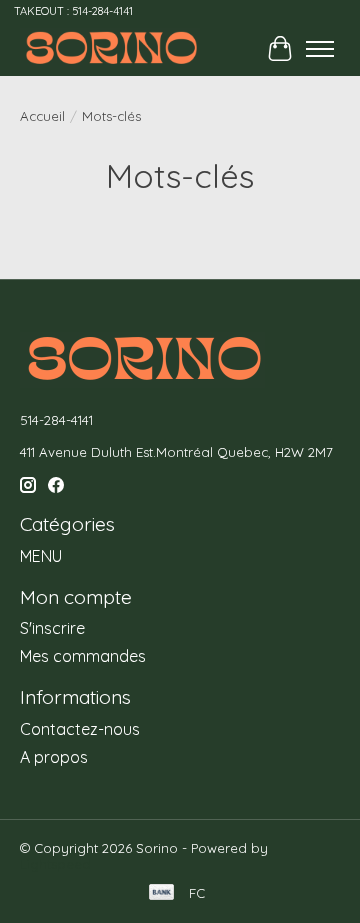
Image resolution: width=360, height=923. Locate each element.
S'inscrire (52, 628)
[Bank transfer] (162, 893)
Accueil (42, 116)
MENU (41, 556)
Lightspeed (55, 864)
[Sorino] (110, 48)
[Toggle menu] (320, 49)
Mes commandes (83, 656)
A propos (54, 757)
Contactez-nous (80, 729)
